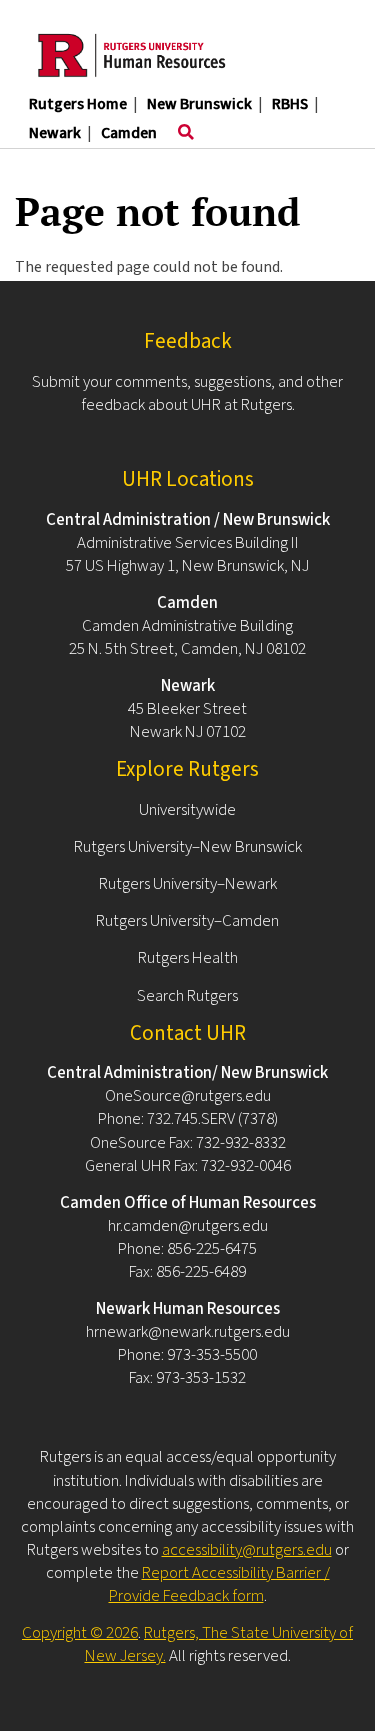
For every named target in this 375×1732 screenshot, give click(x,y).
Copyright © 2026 (80, 1633)
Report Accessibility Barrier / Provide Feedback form (219, 1584)
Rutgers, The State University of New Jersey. (219, 1644)
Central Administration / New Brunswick (188, 520)
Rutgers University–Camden (187, 921)
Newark (55, 133)
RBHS (290, 104)
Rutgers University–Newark (188, 884)
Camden (129, 133)
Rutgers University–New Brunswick (188, 847)
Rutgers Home (78, 104)
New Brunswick (199, 104)
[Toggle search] (186, 133)
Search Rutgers (187, 996)
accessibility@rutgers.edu (247, 1550)
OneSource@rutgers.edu (188, 1096)
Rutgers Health (188, 958)
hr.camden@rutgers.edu (188, 1226)
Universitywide (187, 810)
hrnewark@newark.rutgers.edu (188, 1332)
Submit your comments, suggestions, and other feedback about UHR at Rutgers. (187, 393)
